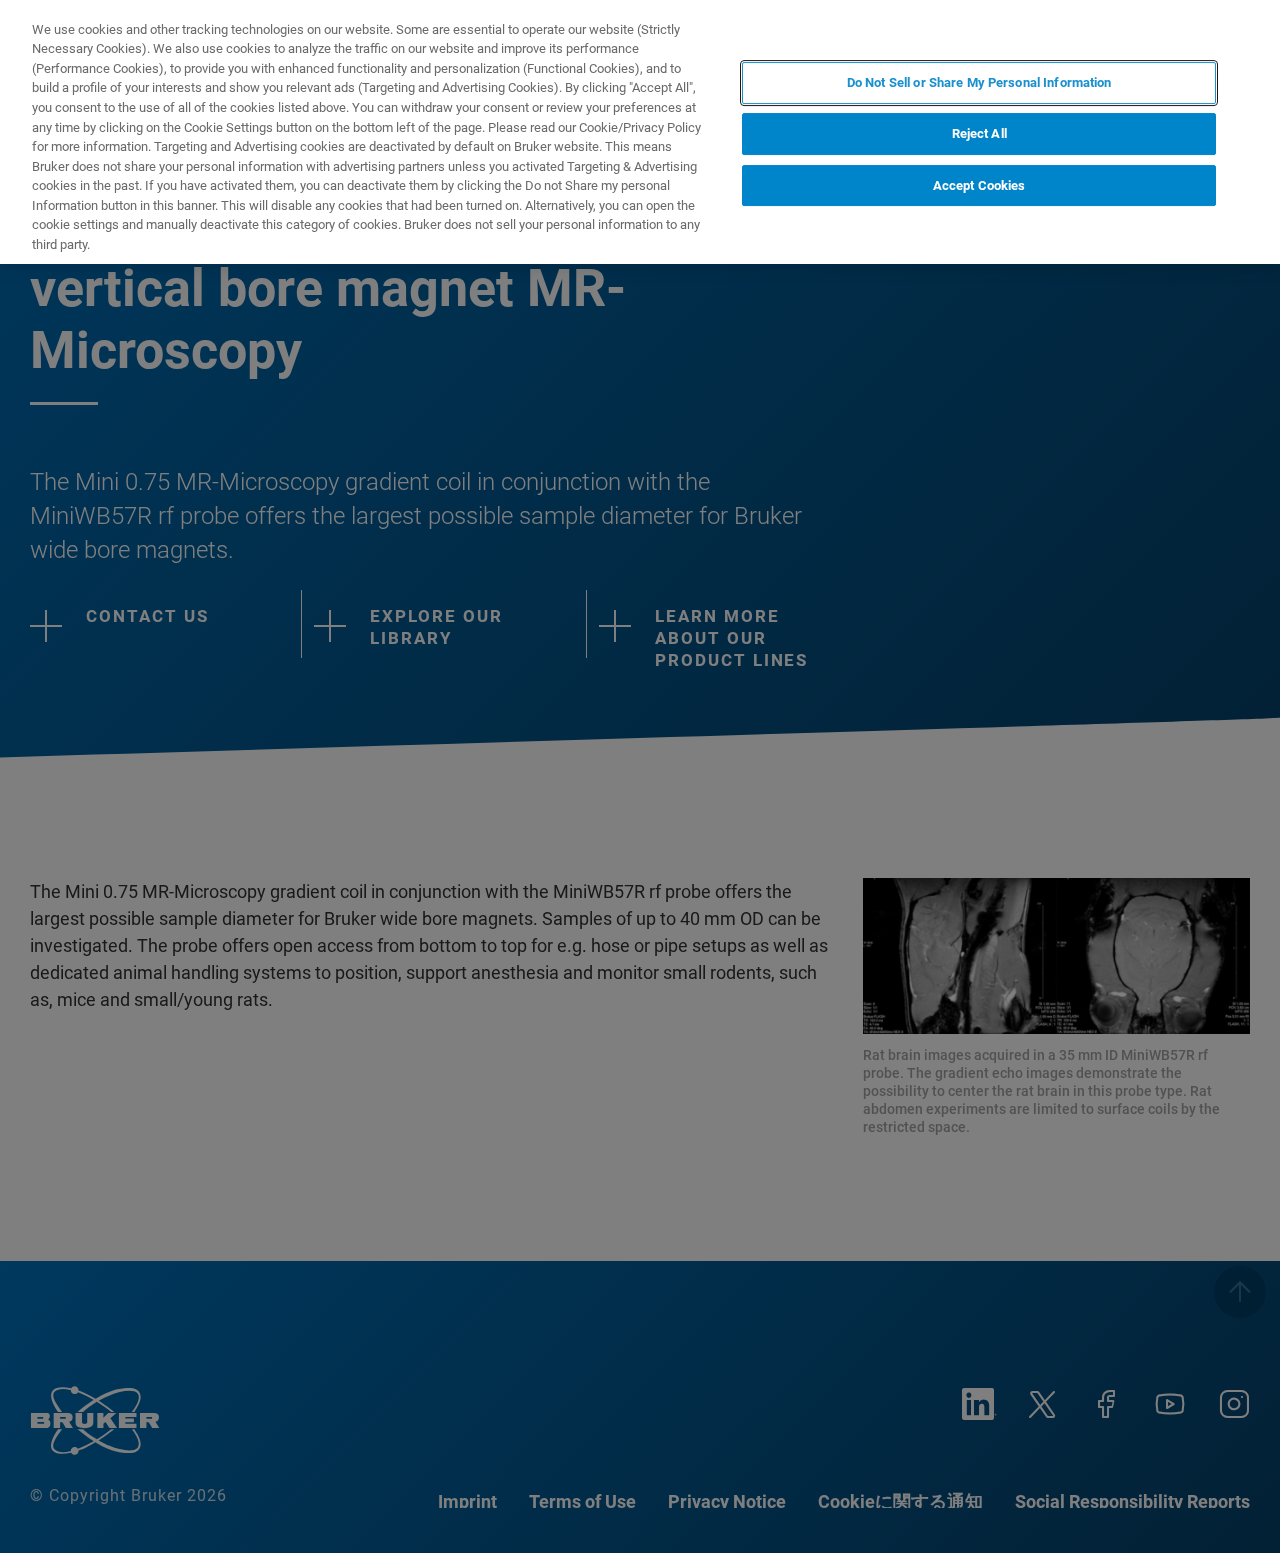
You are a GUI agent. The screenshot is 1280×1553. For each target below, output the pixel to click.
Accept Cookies (979, 185)
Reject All (979, 134)
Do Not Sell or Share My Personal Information (979, 82)
